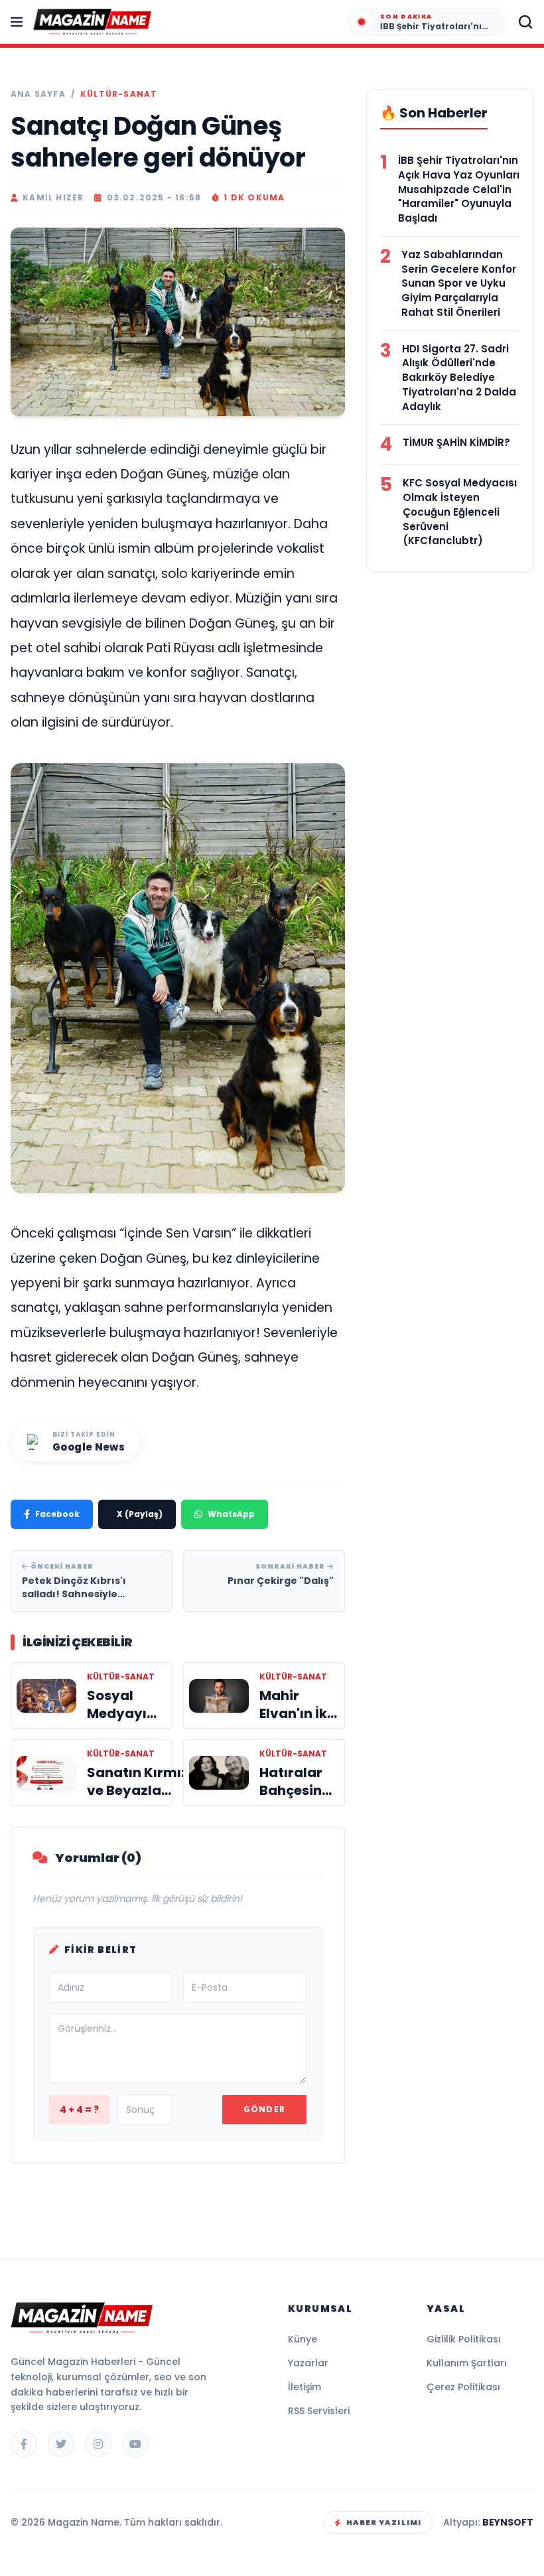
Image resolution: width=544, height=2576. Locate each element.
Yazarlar (308, 2363)
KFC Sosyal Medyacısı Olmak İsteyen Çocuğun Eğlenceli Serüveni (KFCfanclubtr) (460, 512)
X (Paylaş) (140, 1514)
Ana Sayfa (38, 94)
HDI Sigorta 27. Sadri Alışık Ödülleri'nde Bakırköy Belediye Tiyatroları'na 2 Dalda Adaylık (459, 378)
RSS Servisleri (319, 2411)
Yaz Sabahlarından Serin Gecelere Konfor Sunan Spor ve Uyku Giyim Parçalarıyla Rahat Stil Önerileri (459, 283)
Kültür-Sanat (119, 94)
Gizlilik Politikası (464, 2339)
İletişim (305, 2387)
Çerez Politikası (463, 2387)
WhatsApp (231, 1514)
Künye (303, 2339)
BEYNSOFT (508, 2522)
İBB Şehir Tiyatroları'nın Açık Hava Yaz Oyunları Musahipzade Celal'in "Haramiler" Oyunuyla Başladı (459, 189)
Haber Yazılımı (384, 2522)
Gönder (264, 2109)
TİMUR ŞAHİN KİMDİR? (456, 442)
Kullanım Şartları (467, 2363)
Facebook (57, 1514)
